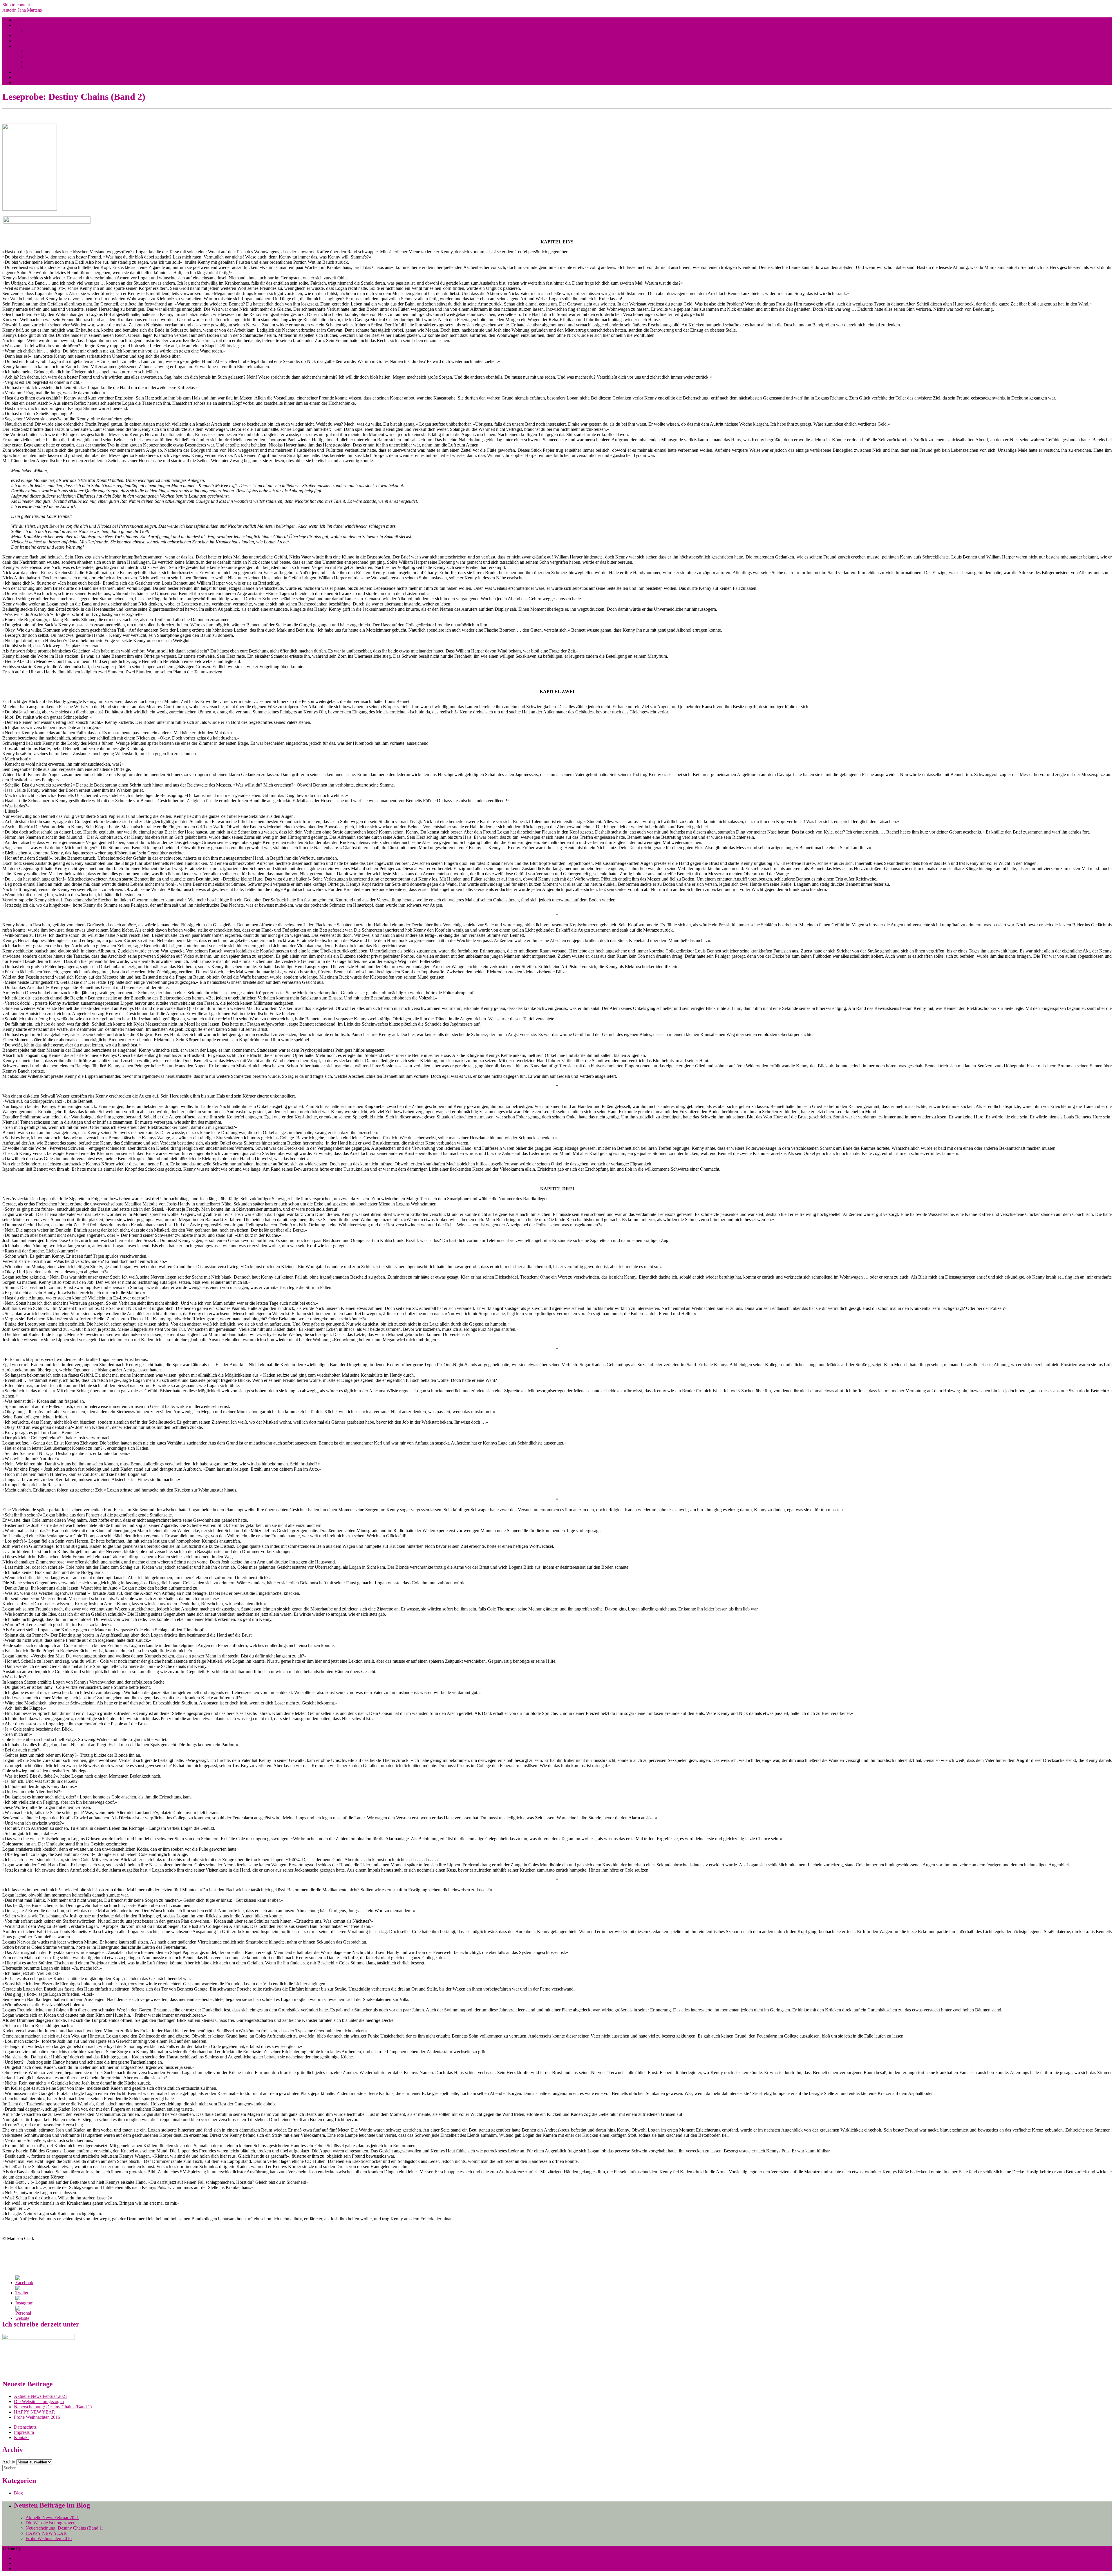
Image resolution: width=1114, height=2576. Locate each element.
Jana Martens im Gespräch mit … (45, 77)
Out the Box (33, 2548)
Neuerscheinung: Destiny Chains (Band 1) (53, 2407)
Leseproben (25, 46)
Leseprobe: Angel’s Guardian (52, 67)
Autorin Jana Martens (22, 10)
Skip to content (16, 5)
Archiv (9, 2462)
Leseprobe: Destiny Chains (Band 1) (59, 62)
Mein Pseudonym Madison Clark (56, 30)
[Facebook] (24, 2283)
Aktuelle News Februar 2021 (41, 2396)
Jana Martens (26, 25)
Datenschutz (25, 2427)
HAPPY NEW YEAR (35, 2412)
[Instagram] (24, 2303)
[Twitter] (22, 2293)
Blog (18, 20)
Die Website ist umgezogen (39, 2401)
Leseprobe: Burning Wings (50, 51)
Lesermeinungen (29, 72)
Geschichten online (31, 41)
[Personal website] (23, 2318)
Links (19, 83)
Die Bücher (25, 36)
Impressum (24, 2432)
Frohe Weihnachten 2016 (37, 2417)
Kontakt (21, 2437)
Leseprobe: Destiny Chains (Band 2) (59, 56)
